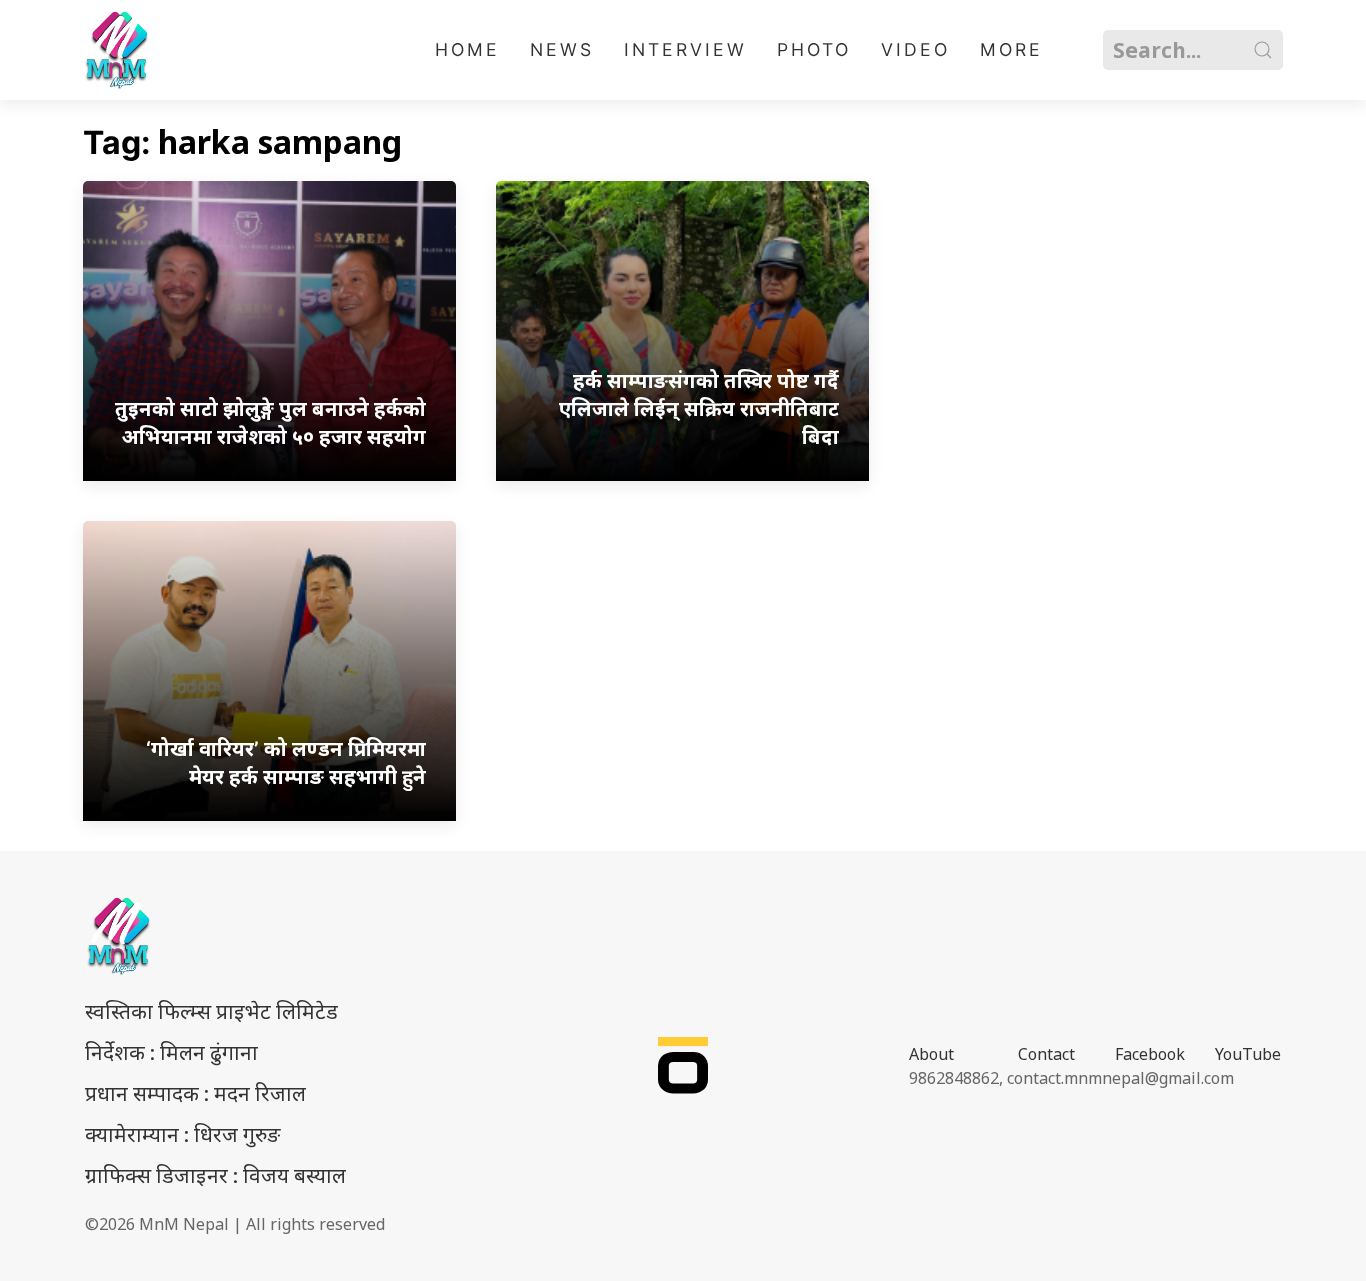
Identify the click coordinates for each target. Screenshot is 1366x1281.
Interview (685, 49)
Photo (814, 49)
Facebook (1150, 1054)
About (931, 1054)
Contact (1046, 1054)
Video (915, 49)
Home (467, 49)
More (1011, 49)
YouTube (1248, 1054)
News (562, 49)
